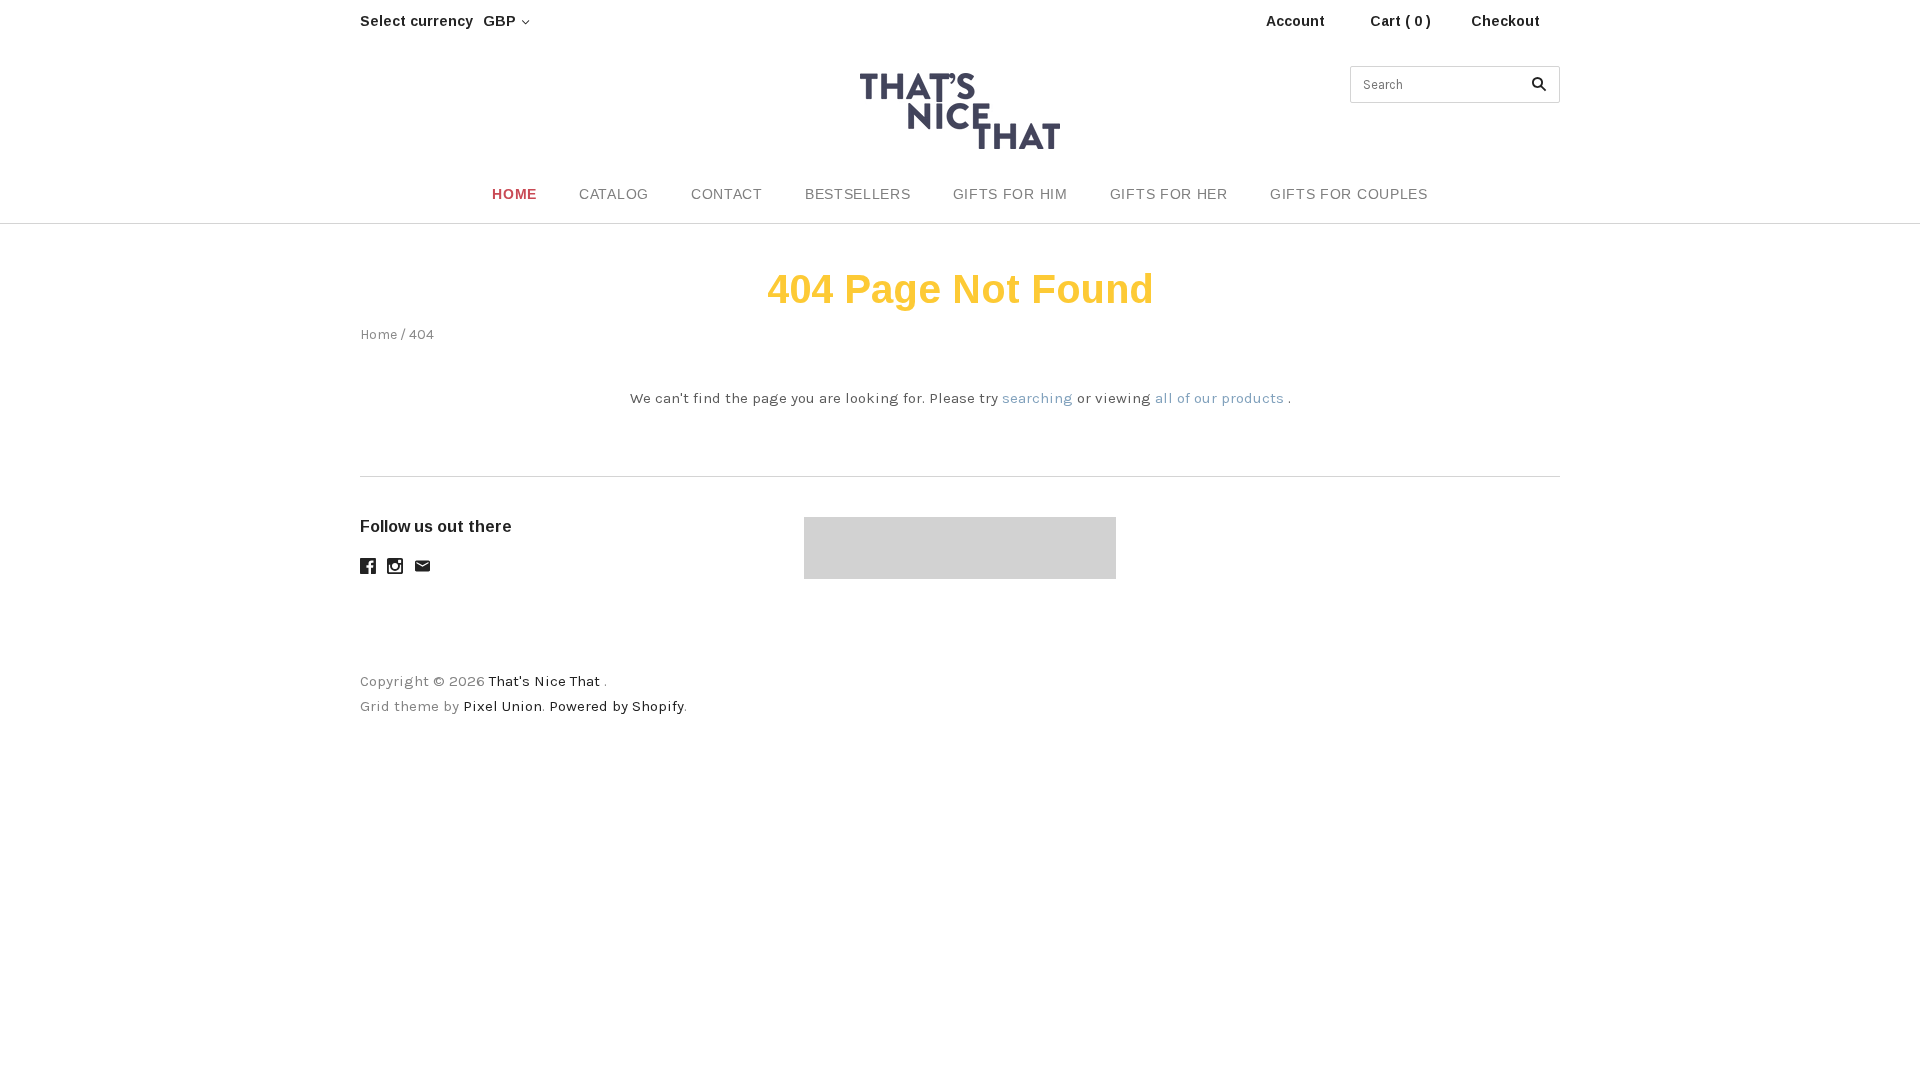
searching (1037, 398)
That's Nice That (544, 681)
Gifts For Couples (1349, 194)
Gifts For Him (1010, 194)
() (1860, 195)
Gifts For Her (1169, 194)
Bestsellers (858, 194)
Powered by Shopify (616, 706)
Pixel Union (502, 706)
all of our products (1219, 398)
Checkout (1505, 21)
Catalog (614, 194)
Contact (727, 194)
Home (514, 194)
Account (1295, 21)
